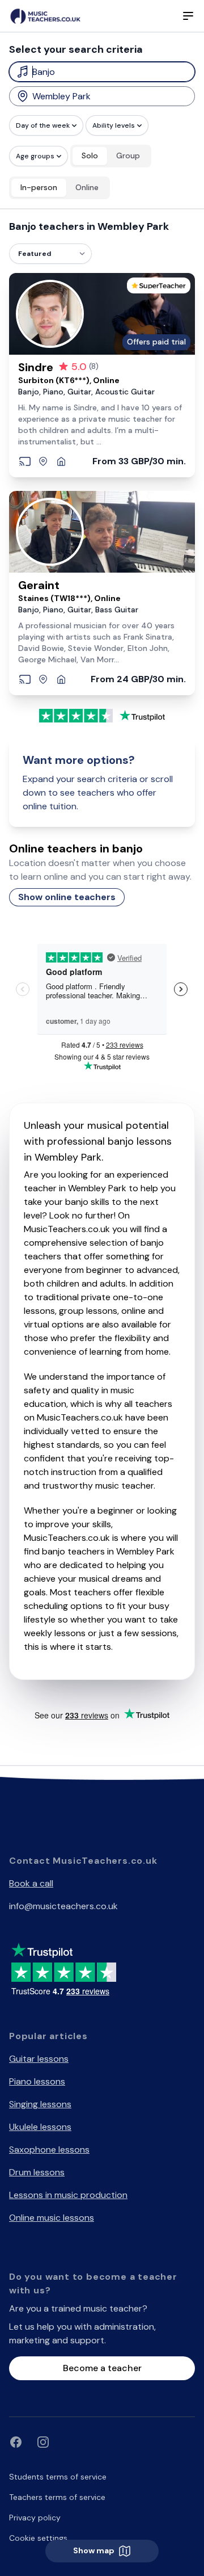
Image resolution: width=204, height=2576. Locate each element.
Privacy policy (35, 2518)
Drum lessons (37, 2172)
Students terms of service (58, 2477)
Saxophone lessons (49, 2150)
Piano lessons (37, 2081)
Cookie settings (38, 2538)
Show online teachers (67, 897)
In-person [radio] (39, 187)
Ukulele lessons (40, 2127)
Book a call (31, 1883)
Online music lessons (52, 2218)
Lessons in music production (68, 2195)
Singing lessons (40, 2104)
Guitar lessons (39, 2059)
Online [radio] (87, 187)
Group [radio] (128, 156)
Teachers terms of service (57, 2497)
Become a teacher (102, 2368)
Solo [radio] (90, 156)
